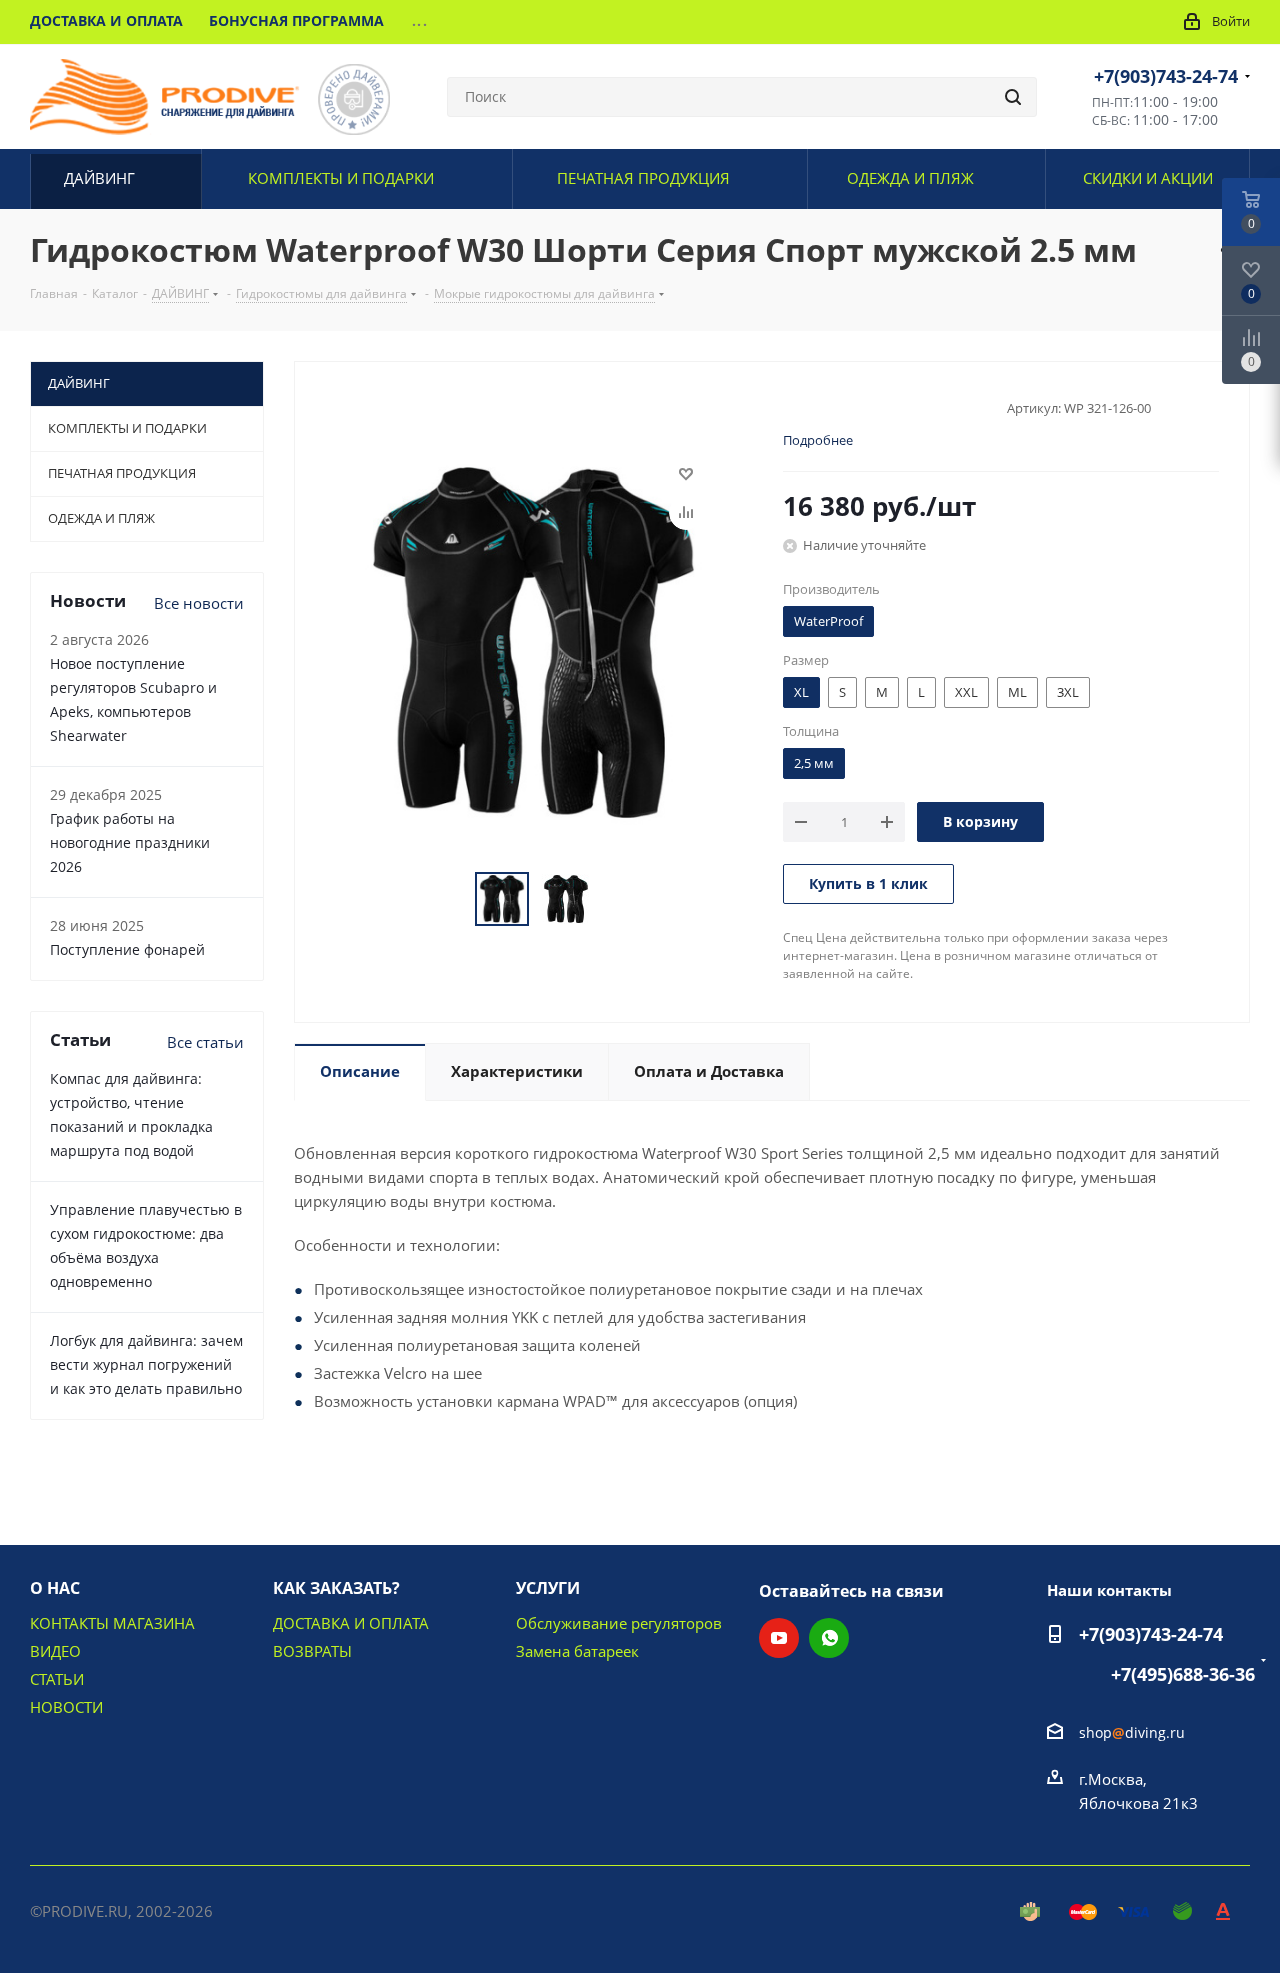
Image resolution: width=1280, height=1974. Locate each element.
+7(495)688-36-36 (1183, 1674)
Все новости (199, 603)
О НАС (55, 1588)
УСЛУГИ (548, 1588)
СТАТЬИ (57, 1679)
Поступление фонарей (127, 949)
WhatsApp (829, 1638)
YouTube (779, 1638)
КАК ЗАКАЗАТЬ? (336, 1588)
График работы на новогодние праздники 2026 (130, 842)
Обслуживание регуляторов (619, 1623)
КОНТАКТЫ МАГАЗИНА (112, 1623)
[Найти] (1013, 97)
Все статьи (205, 1042)
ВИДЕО (55, 1651)
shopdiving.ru (1132, 1732)
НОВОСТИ (66, 1707)
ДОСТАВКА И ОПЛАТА (351, 1623)
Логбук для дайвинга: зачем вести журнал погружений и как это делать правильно (146, 1364)
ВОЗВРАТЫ (312, 1651)
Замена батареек (577, 1651)
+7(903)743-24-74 (1166, 76)
